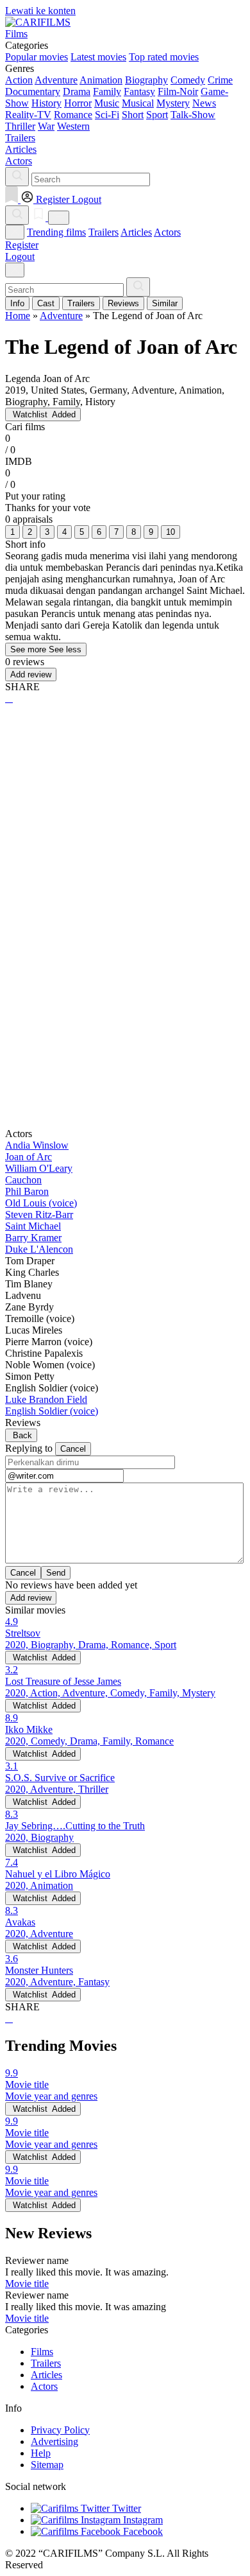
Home (18, 316)
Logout (20, 257)
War (46, 126)
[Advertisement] (125, 850)
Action (19, 80)
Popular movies (37, 57)
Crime (220, 80)
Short (133, 115)
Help (41, 2453)
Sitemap (47, 2465)
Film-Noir (178, 91)
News (204, 103)
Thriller (20, 126)
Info (17, 303)
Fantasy (139, 91)
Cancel (73, 1449)
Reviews (123, 303)
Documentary (33, 91)
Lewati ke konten (40, 11)
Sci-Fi (107, 115)
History (46, 103)
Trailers (104, 232)
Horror (78, 103)
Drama (77, 91)
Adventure (56, 80)
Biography (146, 80)
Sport (157, 115)
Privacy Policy (60, 2430)
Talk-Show (193, 115)
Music (107, 103)
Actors (167, 232)
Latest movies (98, 57)
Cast (46, 303)
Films (42, 2352)
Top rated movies (164, 57)
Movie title (27, 2284)
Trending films (56, 232)
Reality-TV (28, 115)
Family (107, 91)
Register (22, 245)
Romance (73, 115)
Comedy (188, 80)
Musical (138, 103)
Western (73, 126)
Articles (136, 232)
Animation (101, 80)
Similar (165, 303)
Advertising (54, 2441)
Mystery (173, 103)
